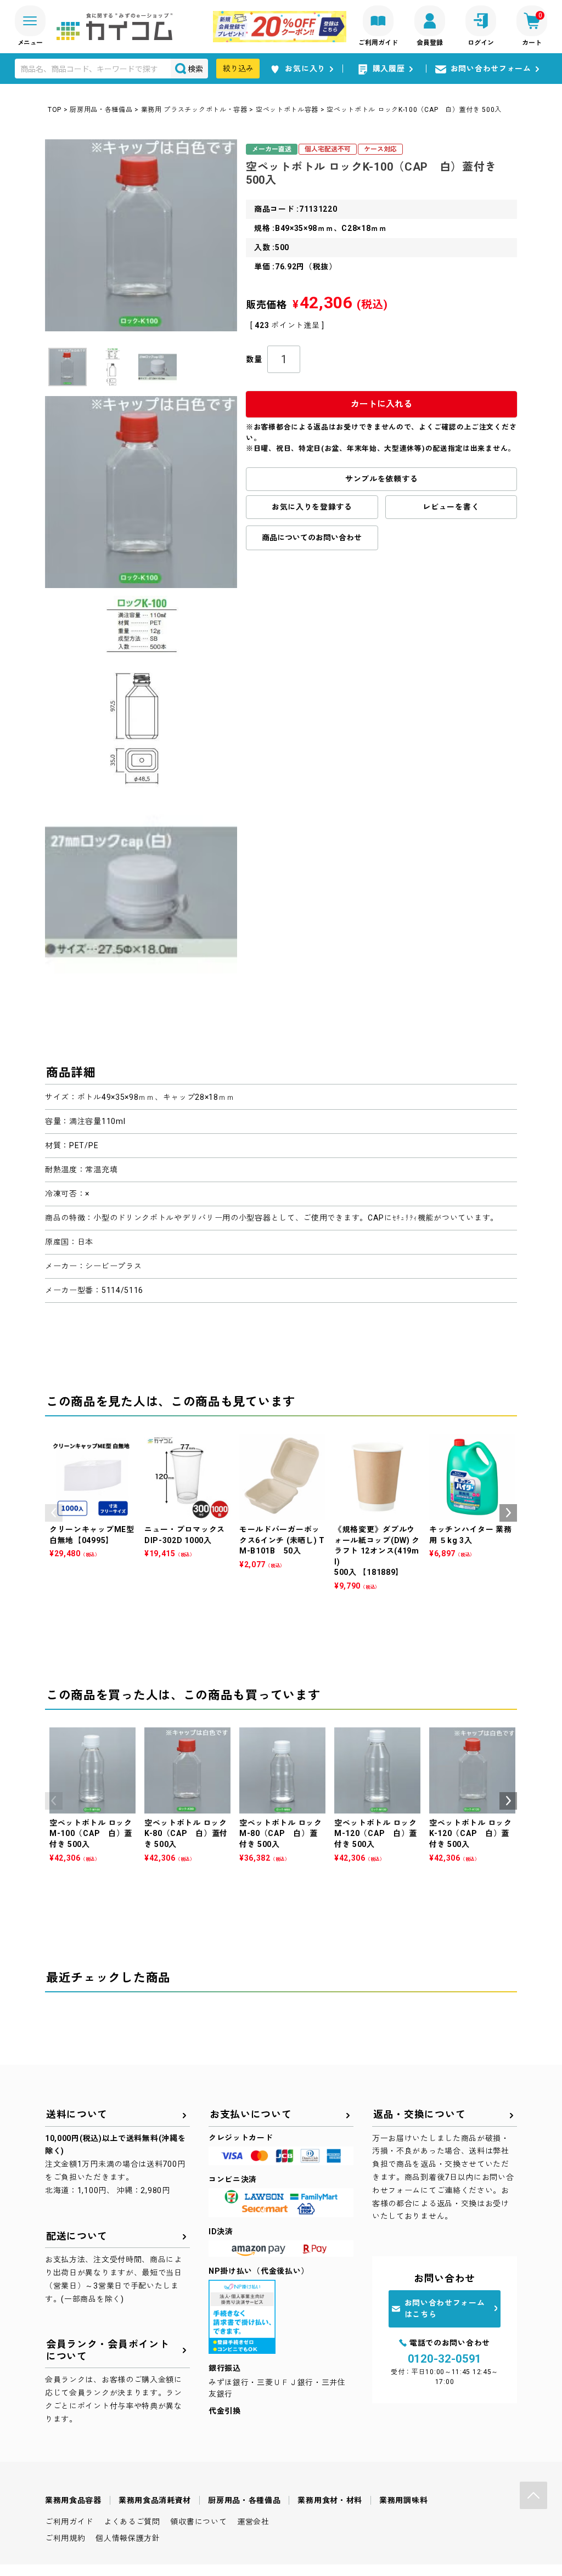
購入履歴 (389, 69)
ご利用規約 (65, 2538)
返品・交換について (419, 2114)
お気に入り (305, 69)
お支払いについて (251, 2114)
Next (508, 1513)
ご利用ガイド (69, 2522)
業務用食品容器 (73, 2500)
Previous (54, 1513)
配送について (77, 2236)
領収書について (198, 2522)
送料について (77, 2114)
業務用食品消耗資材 (155, 2500)
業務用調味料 (403, 2500)
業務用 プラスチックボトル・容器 (194, 110)
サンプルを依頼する (381, 479)
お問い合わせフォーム (491, 69)
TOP (55, 110)
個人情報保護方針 (128, 2538)
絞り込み (238, 69)
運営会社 (253, 2522)
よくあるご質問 (132, 2522)
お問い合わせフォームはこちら (445, 2309)
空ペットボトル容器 (287, 110)
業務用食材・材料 (330, 2500)
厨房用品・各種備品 (101, 110)
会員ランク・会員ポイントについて (108, 2350)
